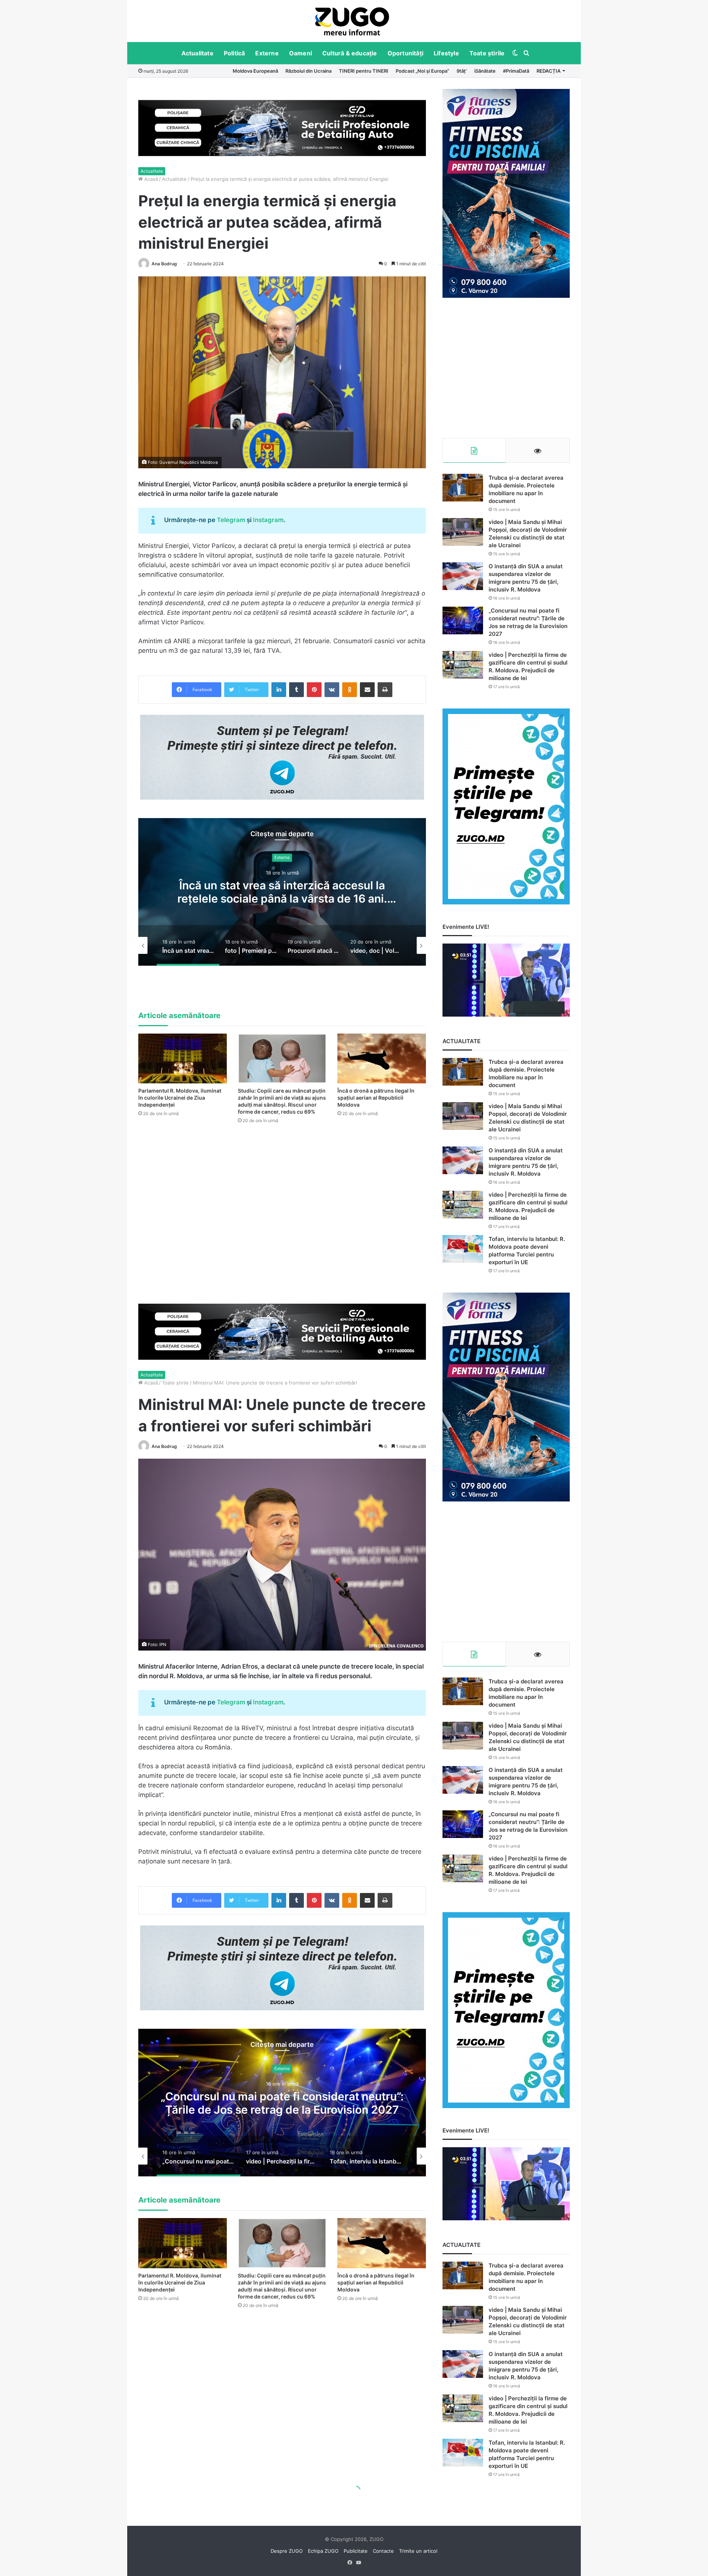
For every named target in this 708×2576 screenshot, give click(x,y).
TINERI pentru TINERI (364, 71)
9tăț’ (462, 71)
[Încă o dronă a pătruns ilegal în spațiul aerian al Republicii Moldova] (382, 1058)
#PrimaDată (516, 71)
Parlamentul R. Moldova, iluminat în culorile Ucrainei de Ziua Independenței (180, 1098)
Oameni (301, 53)
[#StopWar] (352, 21)
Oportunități (405, 53)
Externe (267, 53)
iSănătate (485, 71)
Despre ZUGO (287, 2551)
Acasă (150, 179)
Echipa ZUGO (323, 2551)
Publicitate (356, 2551)
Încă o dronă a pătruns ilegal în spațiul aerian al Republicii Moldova (376, 1098)
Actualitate (197, 53)
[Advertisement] (506, 368)
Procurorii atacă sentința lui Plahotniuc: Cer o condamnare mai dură (285, 892)
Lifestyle (446, 53)
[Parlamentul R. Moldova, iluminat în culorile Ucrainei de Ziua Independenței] (183, 1058)
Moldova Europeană (255, 71)
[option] (352, 21)
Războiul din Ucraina (308, 71)
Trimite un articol (418, 2551)
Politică (235, 53)
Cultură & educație (350, 53)
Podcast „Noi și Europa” (422, 71)
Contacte (383, 2551)
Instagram (268, 520)
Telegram (231, 520)
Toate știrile (487, 53)
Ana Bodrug (164, 264)
